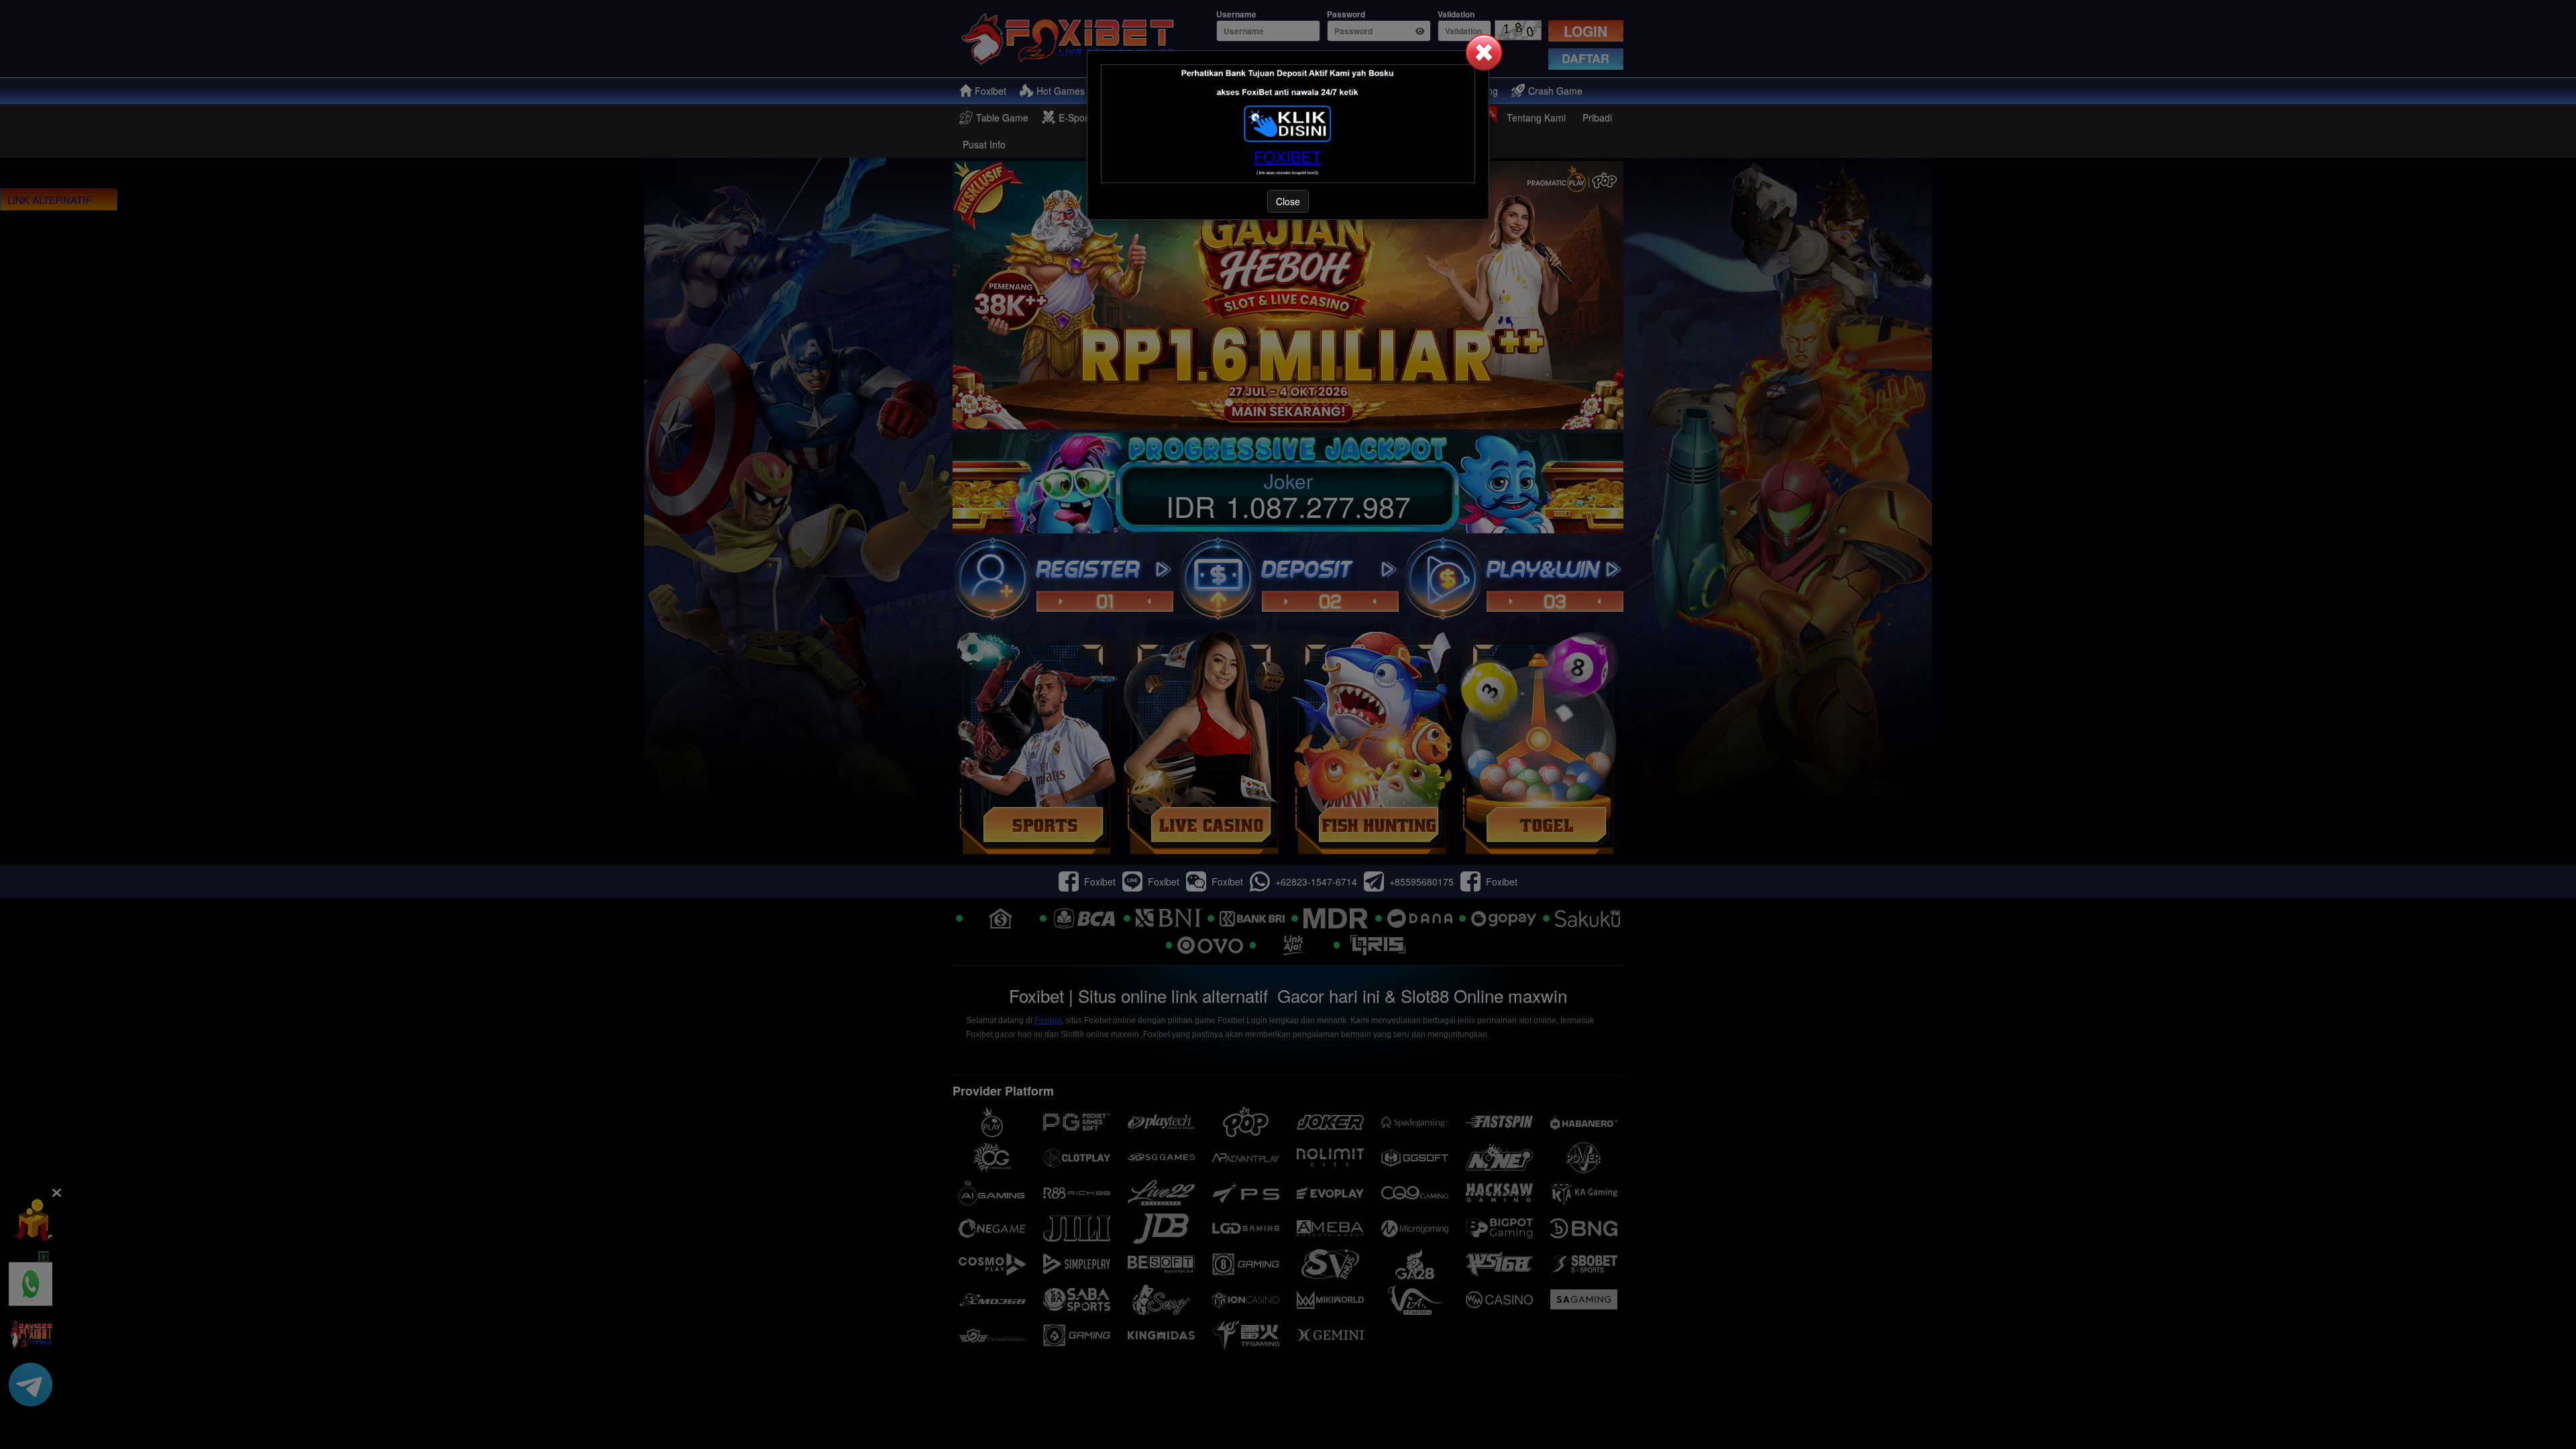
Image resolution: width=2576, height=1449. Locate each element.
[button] (1484, 52)
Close (1288, 201)
